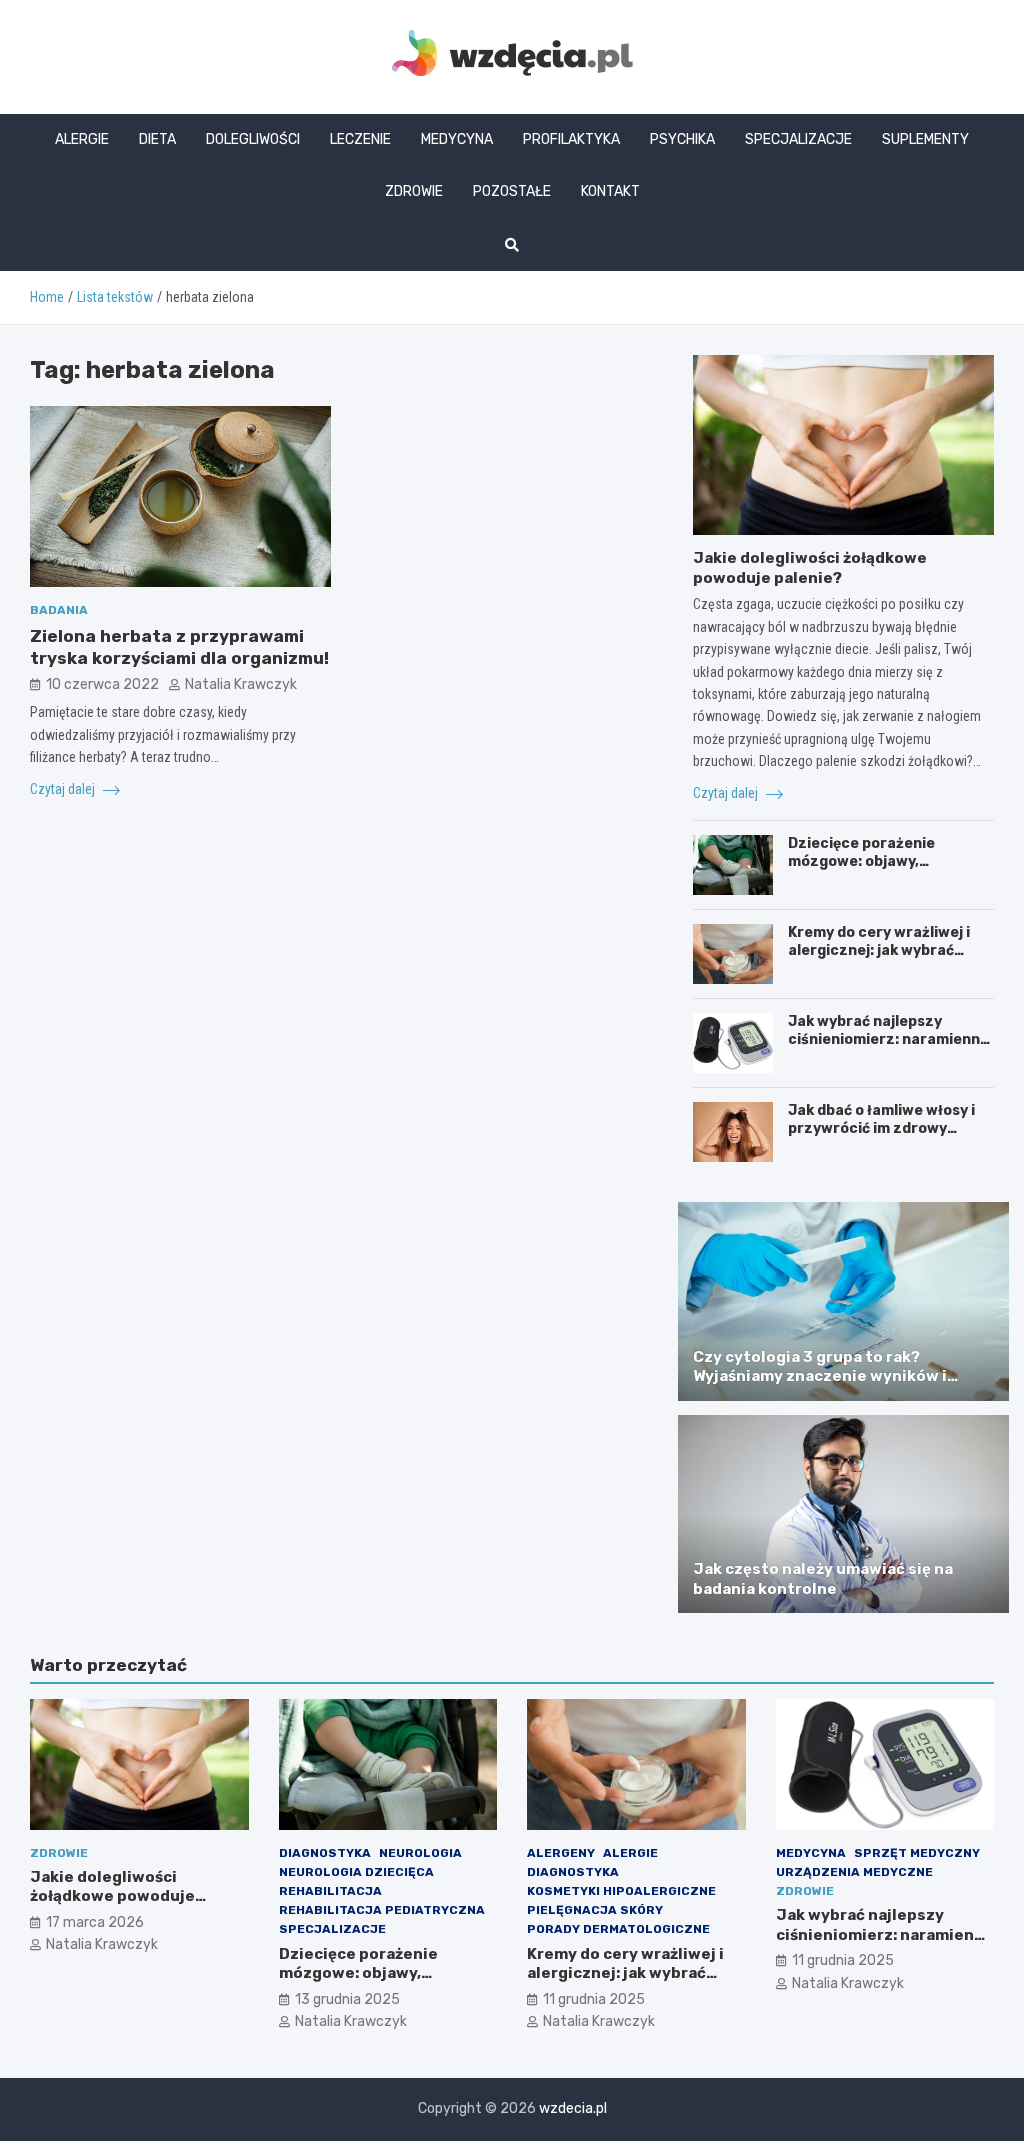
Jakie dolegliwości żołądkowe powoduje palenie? (810, 568)
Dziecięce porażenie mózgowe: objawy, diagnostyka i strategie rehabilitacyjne (873, 871)
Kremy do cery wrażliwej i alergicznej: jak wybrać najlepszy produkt (879, 950)
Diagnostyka (325, 1853)
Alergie (82, 139)
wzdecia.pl (573, 2108)
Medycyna (457, 139)
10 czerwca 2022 (102, 684)
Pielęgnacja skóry (595, 1910)
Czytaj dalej (64, 789)
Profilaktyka (571, 139)
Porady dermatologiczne (618, 1929)
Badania (59, 610)
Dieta (157, 139)
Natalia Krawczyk (241, 684)
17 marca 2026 (95, 1922)
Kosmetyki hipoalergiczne (621, 1891)
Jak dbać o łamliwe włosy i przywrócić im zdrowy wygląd (881, 1128)
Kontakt (610, 191)
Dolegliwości (253, 139)
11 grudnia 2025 (594, 1999)
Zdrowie (414, 191)
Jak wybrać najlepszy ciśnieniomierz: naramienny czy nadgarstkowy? (888, 1039)
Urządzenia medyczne (854, 1872)
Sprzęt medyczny (917, 1853)
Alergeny (561, 1853)
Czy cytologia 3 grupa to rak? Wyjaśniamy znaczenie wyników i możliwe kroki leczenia (820, 1376)
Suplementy (925, 139)
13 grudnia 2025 (347, 1999)
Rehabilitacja (330, 1891)
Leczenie (360, 139)
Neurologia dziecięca (356, 1872)
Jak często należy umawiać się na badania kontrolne (823, 1579)
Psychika (682, 139)
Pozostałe (512, 191)
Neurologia (420, 1853)
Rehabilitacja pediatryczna (382, 1910)
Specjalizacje (798, 139)
